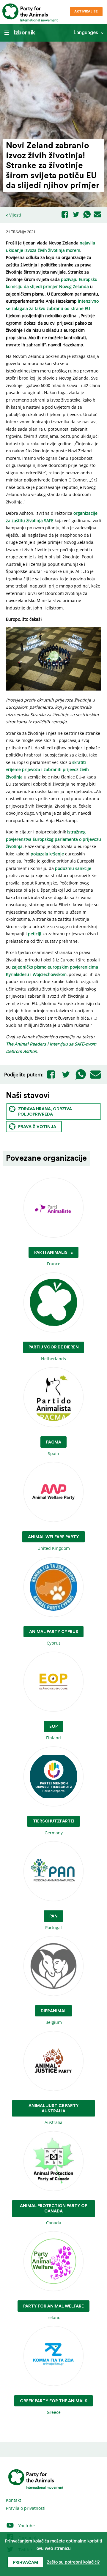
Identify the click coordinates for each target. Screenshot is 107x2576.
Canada (53, 2215)
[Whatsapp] (87, 215)
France (53, 1258)
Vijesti (15, 215)
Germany (54, 1827)
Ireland (53, 2312)
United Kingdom (53, 1543)
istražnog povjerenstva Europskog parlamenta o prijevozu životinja (53, 839)
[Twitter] (76, 215)
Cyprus (54, 1638)
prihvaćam (26, 2563)
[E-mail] (97, 215)
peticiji (35, 934)
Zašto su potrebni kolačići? (73, 2562)
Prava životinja (37, 1127)
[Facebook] (65, 215)
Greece (54, 2407)
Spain (54, 1448)
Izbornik (24, 33)
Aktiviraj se (86, 11)
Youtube (26, 2526)
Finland (53, 1732)
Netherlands (54, 1353)
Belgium (54, 2017)
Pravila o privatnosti (26, 2508)
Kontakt (14, 2500)
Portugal (53, 1922)
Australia (54, 2114)
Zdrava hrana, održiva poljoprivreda (45, 1112)
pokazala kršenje (47, 854)
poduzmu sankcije (73, 868)
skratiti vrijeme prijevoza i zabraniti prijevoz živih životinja (47, 770)
